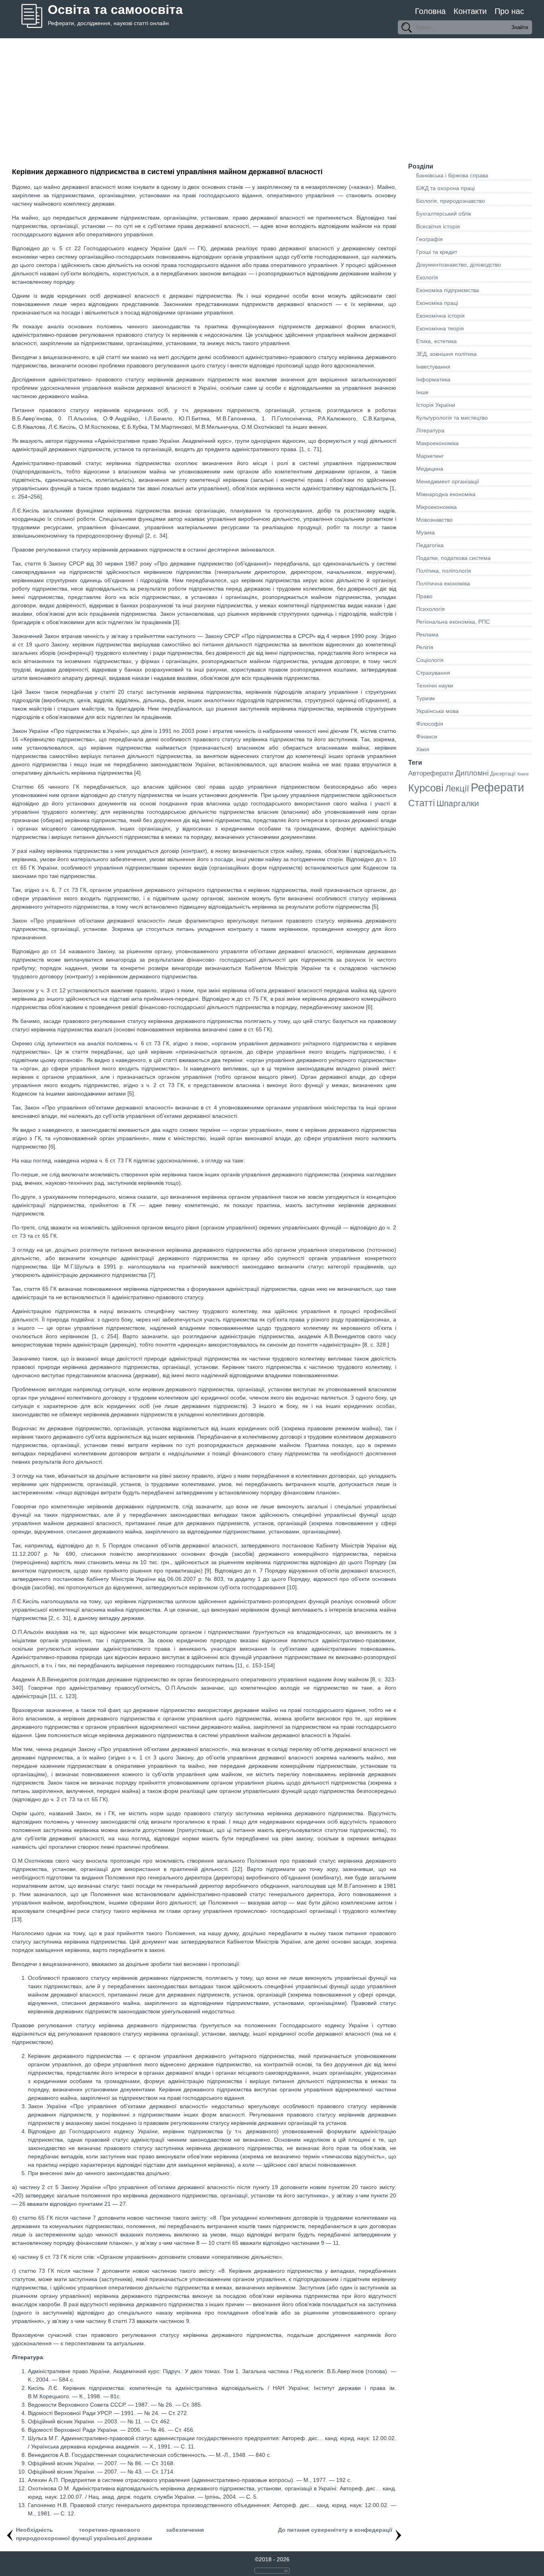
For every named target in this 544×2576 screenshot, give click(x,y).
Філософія (430, 724)
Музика (426, 532)
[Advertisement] (272, 98)
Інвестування (433, 367)
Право (424, 596)
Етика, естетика (436, 341)
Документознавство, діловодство (459, 265)
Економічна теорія (440, 328)
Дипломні (472, 773)
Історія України (436, 405)
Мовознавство (434, 520)
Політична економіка (443, 583)
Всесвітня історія (438, 226)
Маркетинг (430, 456)
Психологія (431, 609)
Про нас (509, 11)
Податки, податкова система (453, 558)
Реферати (497, 787)
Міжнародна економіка (446, 494)
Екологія (427, 277)
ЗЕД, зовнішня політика (446, 354)
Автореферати (431, 773)
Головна (430, 11)
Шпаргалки (458, 803)
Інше (422, 392)
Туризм (426, 698)
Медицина (430, 469)
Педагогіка (430, 545)
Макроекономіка (437, 443)
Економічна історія (440, 316)
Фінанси (427, 736)
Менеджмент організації (448, 481)
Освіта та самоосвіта (115, 10)
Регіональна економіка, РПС (453, 622)
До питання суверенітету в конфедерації (335, 2530)
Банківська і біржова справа (452, 175)
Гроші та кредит (437, 252)
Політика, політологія (444, 571)
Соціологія (430, 660)
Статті (422, 803)
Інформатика (433, 379)
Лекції (457, 788)
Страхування (433, 673)
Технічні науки (435, 685)
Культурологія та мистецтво (452, 418)
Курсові (426, 788)
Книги (523, 774)
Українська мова (437, 711)
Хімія (423, 749)
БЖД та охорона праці (445, 188)
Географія (430, 239)
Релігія (425, 647)
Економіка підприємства (448, 290)
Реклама (427, 634)
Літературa (430, 430)
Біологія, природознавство (451, 201)
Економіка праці (437, 303)
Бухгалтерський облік (444, 214)
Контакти (470, 11)
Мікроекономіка (436, 507)
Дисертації (503, 774)
